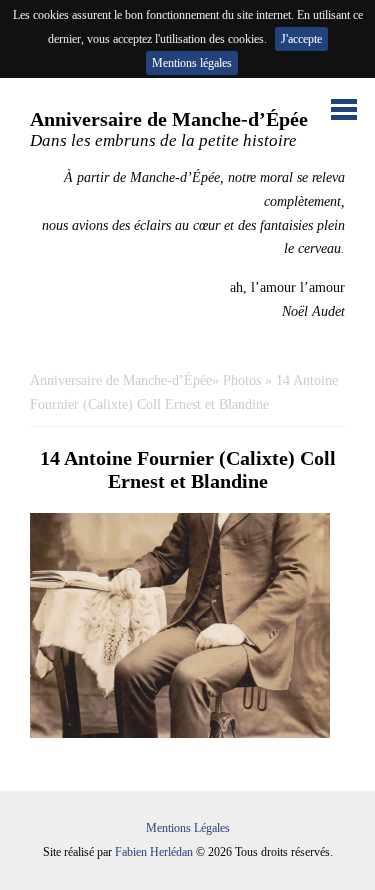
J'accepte (301, 39)
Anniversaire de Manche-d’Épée (121, 380)
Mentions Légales (188, 828)
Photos (242, 380)
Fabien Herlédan (154, 852)
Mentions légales (192, 63)
